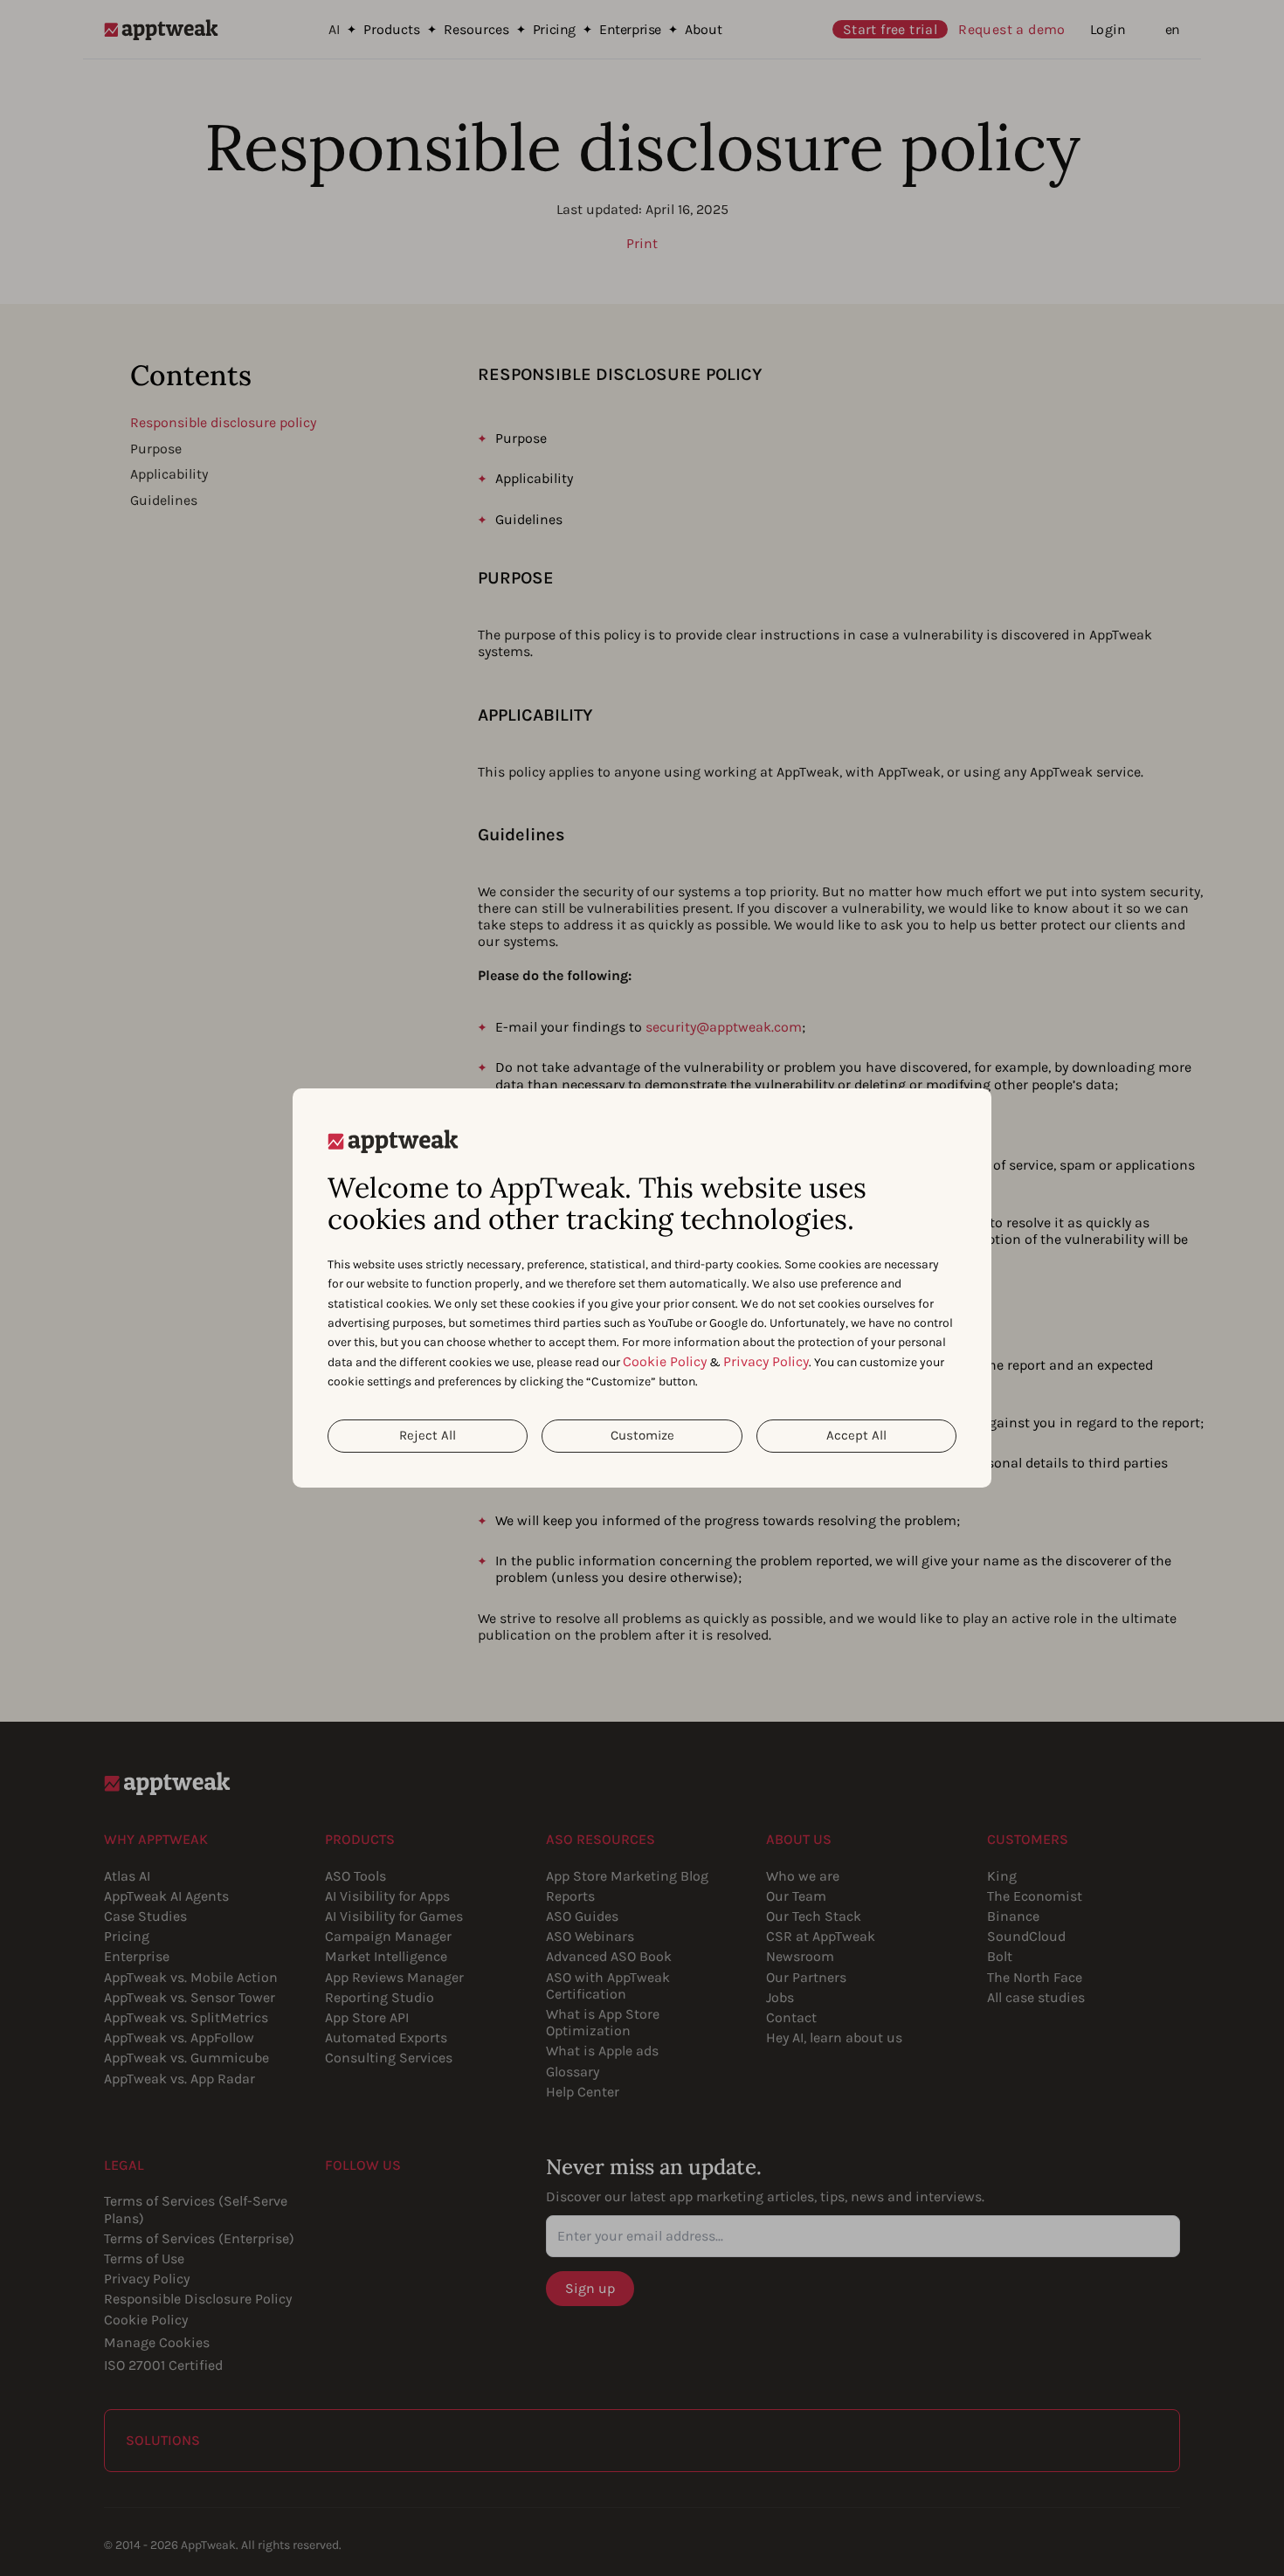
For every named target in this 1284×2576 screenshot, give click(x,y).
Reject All (428, 1435)
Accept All (856, 1435)
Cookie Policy (665, 1361)
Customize (642, 1435)
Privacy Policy (766, 1361)
